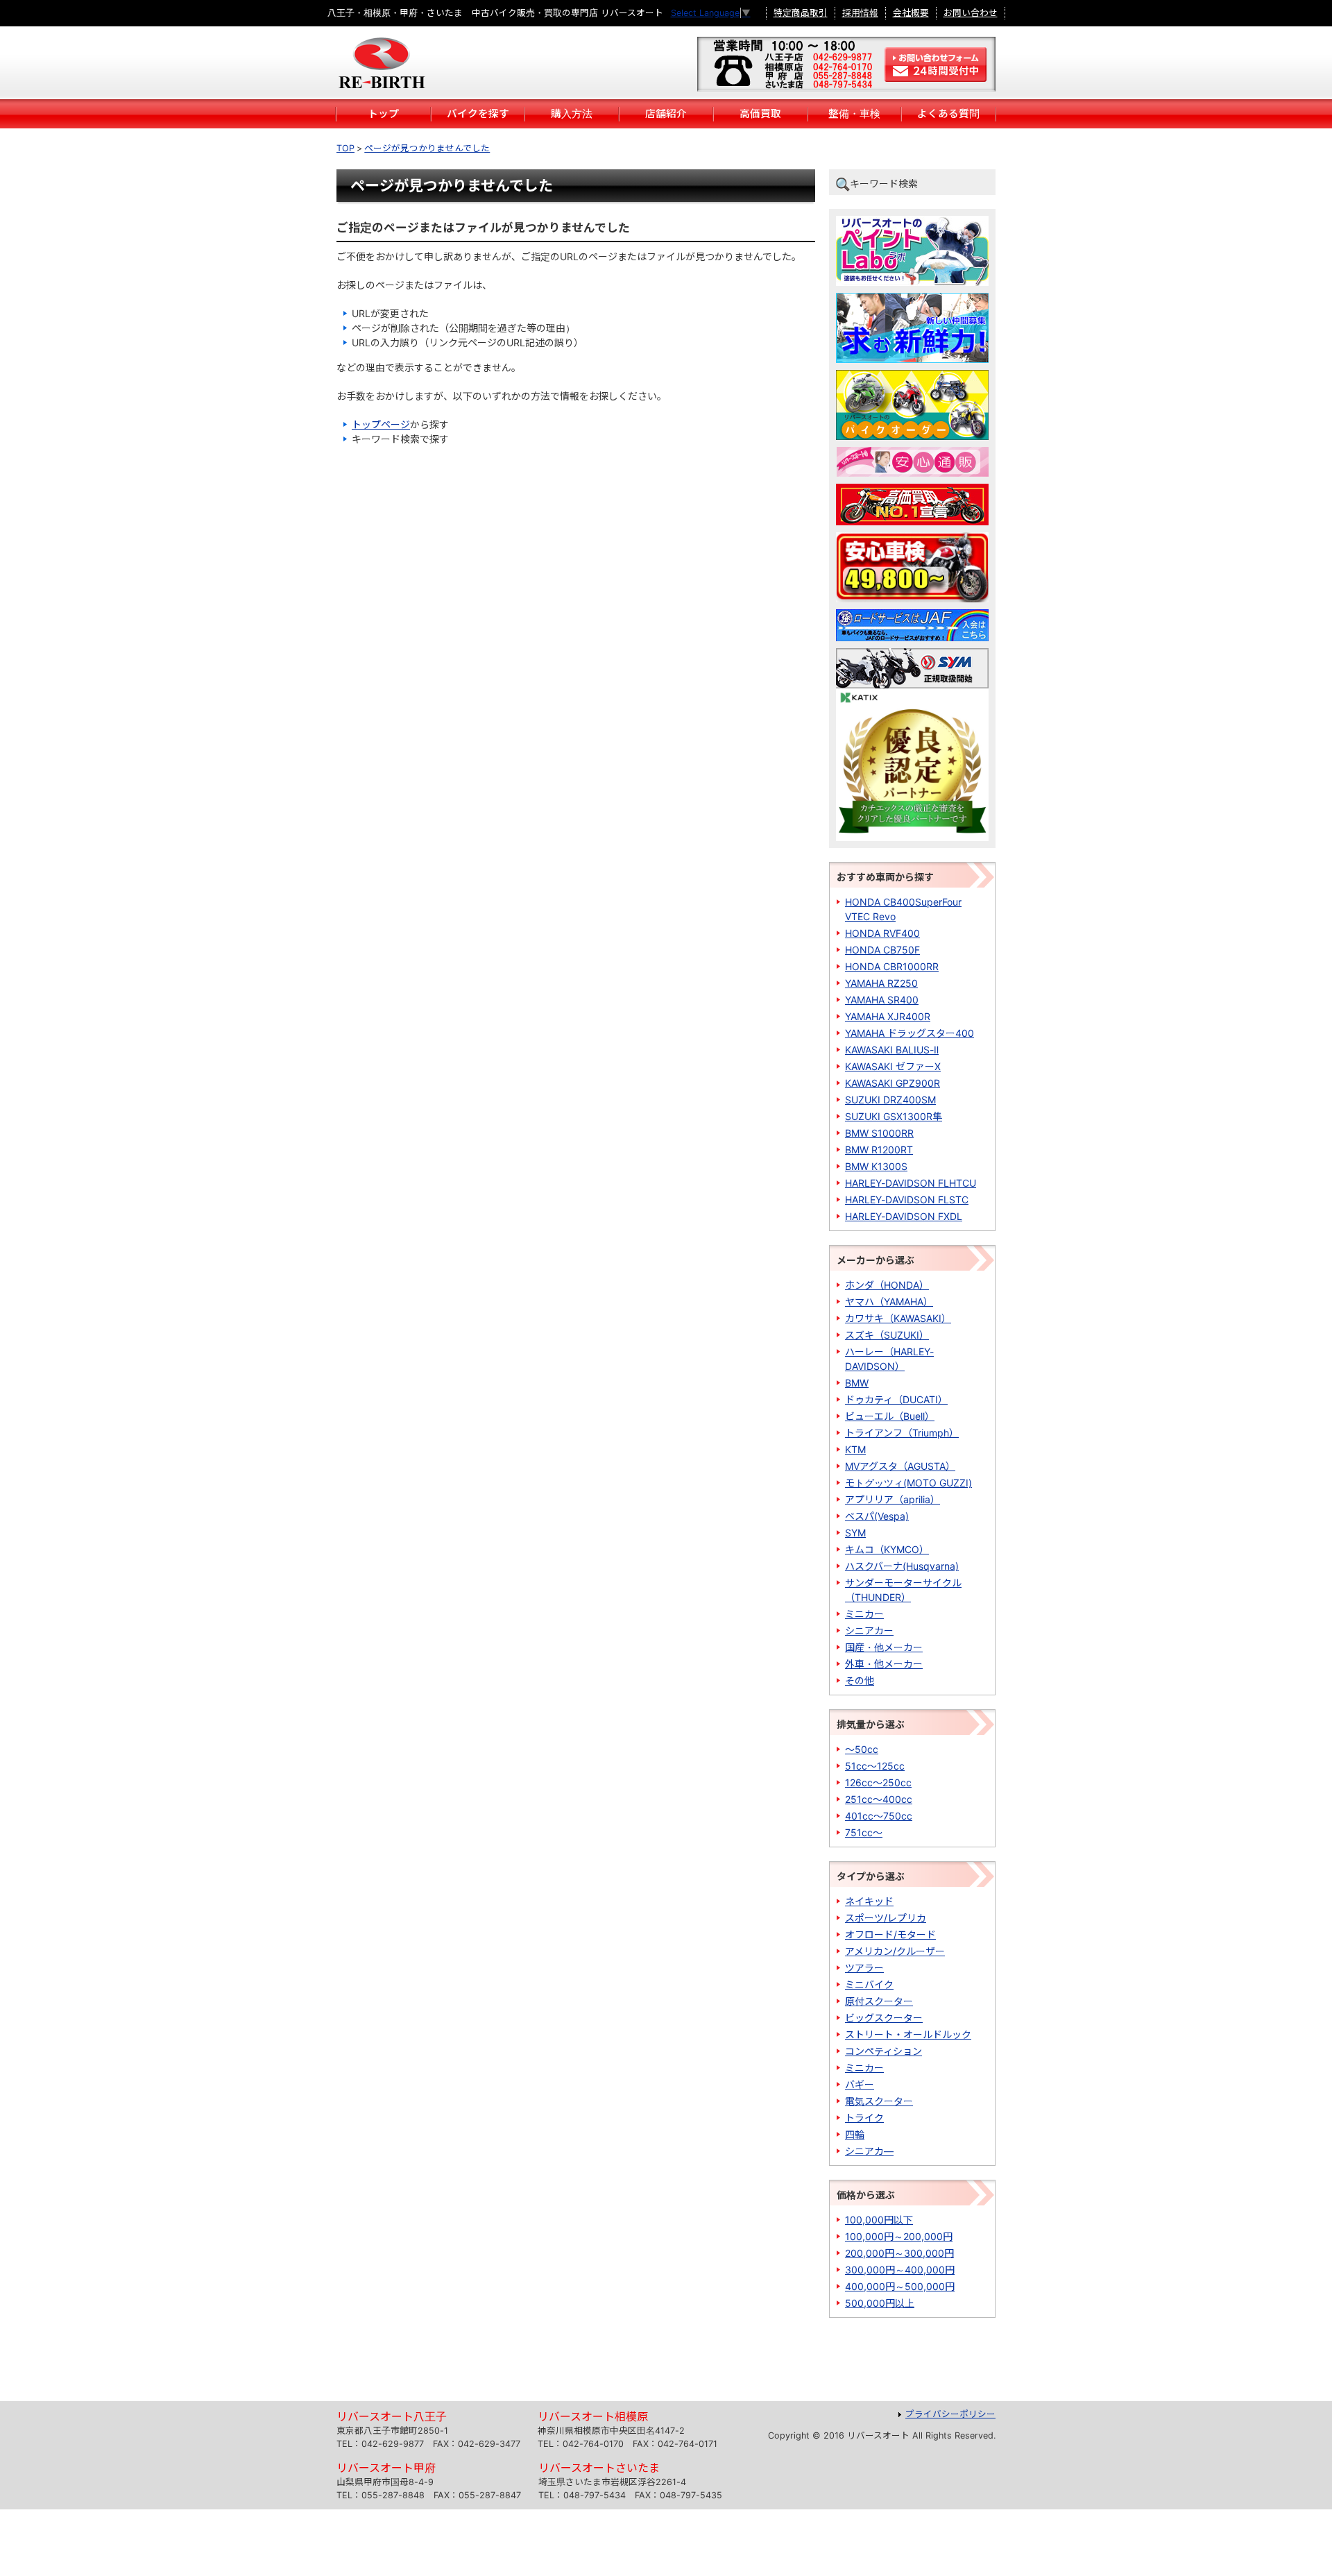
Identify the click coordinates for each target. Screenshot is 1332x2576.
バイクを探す (478, 114)
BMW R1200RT (879, 1150)
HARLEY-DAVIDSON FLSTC (907, 1200)
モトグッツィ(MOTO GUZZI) (908, 1483)
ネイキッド (869, 1901)
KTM (855, 1449)
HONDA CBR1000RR (892, 966)
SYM (855, 1533)
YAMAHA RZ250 (881, 983)
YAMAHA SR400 (882, 1000)
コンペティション (883, 2051)
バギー (860, 2084)
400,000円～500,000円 (900, 2286)
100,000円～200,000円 (899, 2236)
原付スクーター (879, 2001)
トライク (864, 2118)
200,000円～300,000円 (899, 2253)
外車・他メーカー (884, 1664)
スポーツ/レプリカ (886, 1918)
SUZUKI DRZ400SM (890, 1100)
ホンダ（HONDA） (887, 1285)
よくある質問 (948, 114)
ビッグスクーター (884, 2018)
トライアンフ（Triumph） (902, 1433)
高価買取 (760, 114)
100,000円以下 (879, 2220)
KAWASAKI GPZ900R (893, 1083)
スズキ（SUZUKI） (887, 1335)
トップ (383, 114)
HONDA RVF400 (882, 933)
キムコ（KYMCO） (887, 1549)
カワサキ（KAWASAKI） (898, 1318)
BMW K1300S (876, 1166)
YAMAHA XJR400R (888, 1016)
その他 (860, 1680)
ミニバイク (869, 1984)
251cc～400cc (879, 1799)
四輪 (855, 2134)
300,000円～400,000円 (900, 2270)
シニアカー (869, 1630)
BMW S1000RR (879, 1133)
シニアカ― (869, 2151)
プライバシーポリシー (950, 2414)
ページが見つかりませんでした (427, 148)
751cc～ (864, 1832)
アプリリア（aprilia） (893, 1499)
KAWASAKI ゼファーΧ (893, 1066)
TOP (345, 148)
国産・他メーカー (884, 1647)
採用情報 (860, 13)
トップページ (381, 424)
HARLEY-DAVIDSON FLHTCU (911, 1183)
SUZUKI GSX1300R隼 (894, 1116)
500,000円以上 (880, 2303)
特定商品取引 (801, 13)
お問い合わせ (971, 13)
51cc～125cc (875, 1766)
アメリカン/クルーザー (895, 1951)
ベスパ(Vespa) (877, 1516)
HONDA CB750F (882, 950)
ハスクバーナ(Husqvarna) (902, 1566)
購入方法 (572, 114)
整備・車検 (854, 114)
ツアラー (864, 1968)
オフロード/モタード (890, 1934)
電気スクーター (879, 2101)
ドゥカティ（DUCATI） (896, 1399)
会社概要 (911, 13)
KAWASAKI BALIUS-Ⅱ (892, 1050)
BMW (857, 1383)
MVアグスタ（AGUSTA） (900, 1466)
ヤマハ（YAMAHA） (889, 1302)
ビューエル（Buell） (890, 1416)
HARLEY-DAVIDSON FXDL (904, 1216)
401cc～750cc (879, 1816)
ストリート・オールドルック (908, 2034)
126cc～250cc (878, 1782)
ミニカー (864, 1614)
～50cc (862, 1749)
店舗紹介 (666, 114)
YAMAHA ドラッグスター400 (910, 1033)
